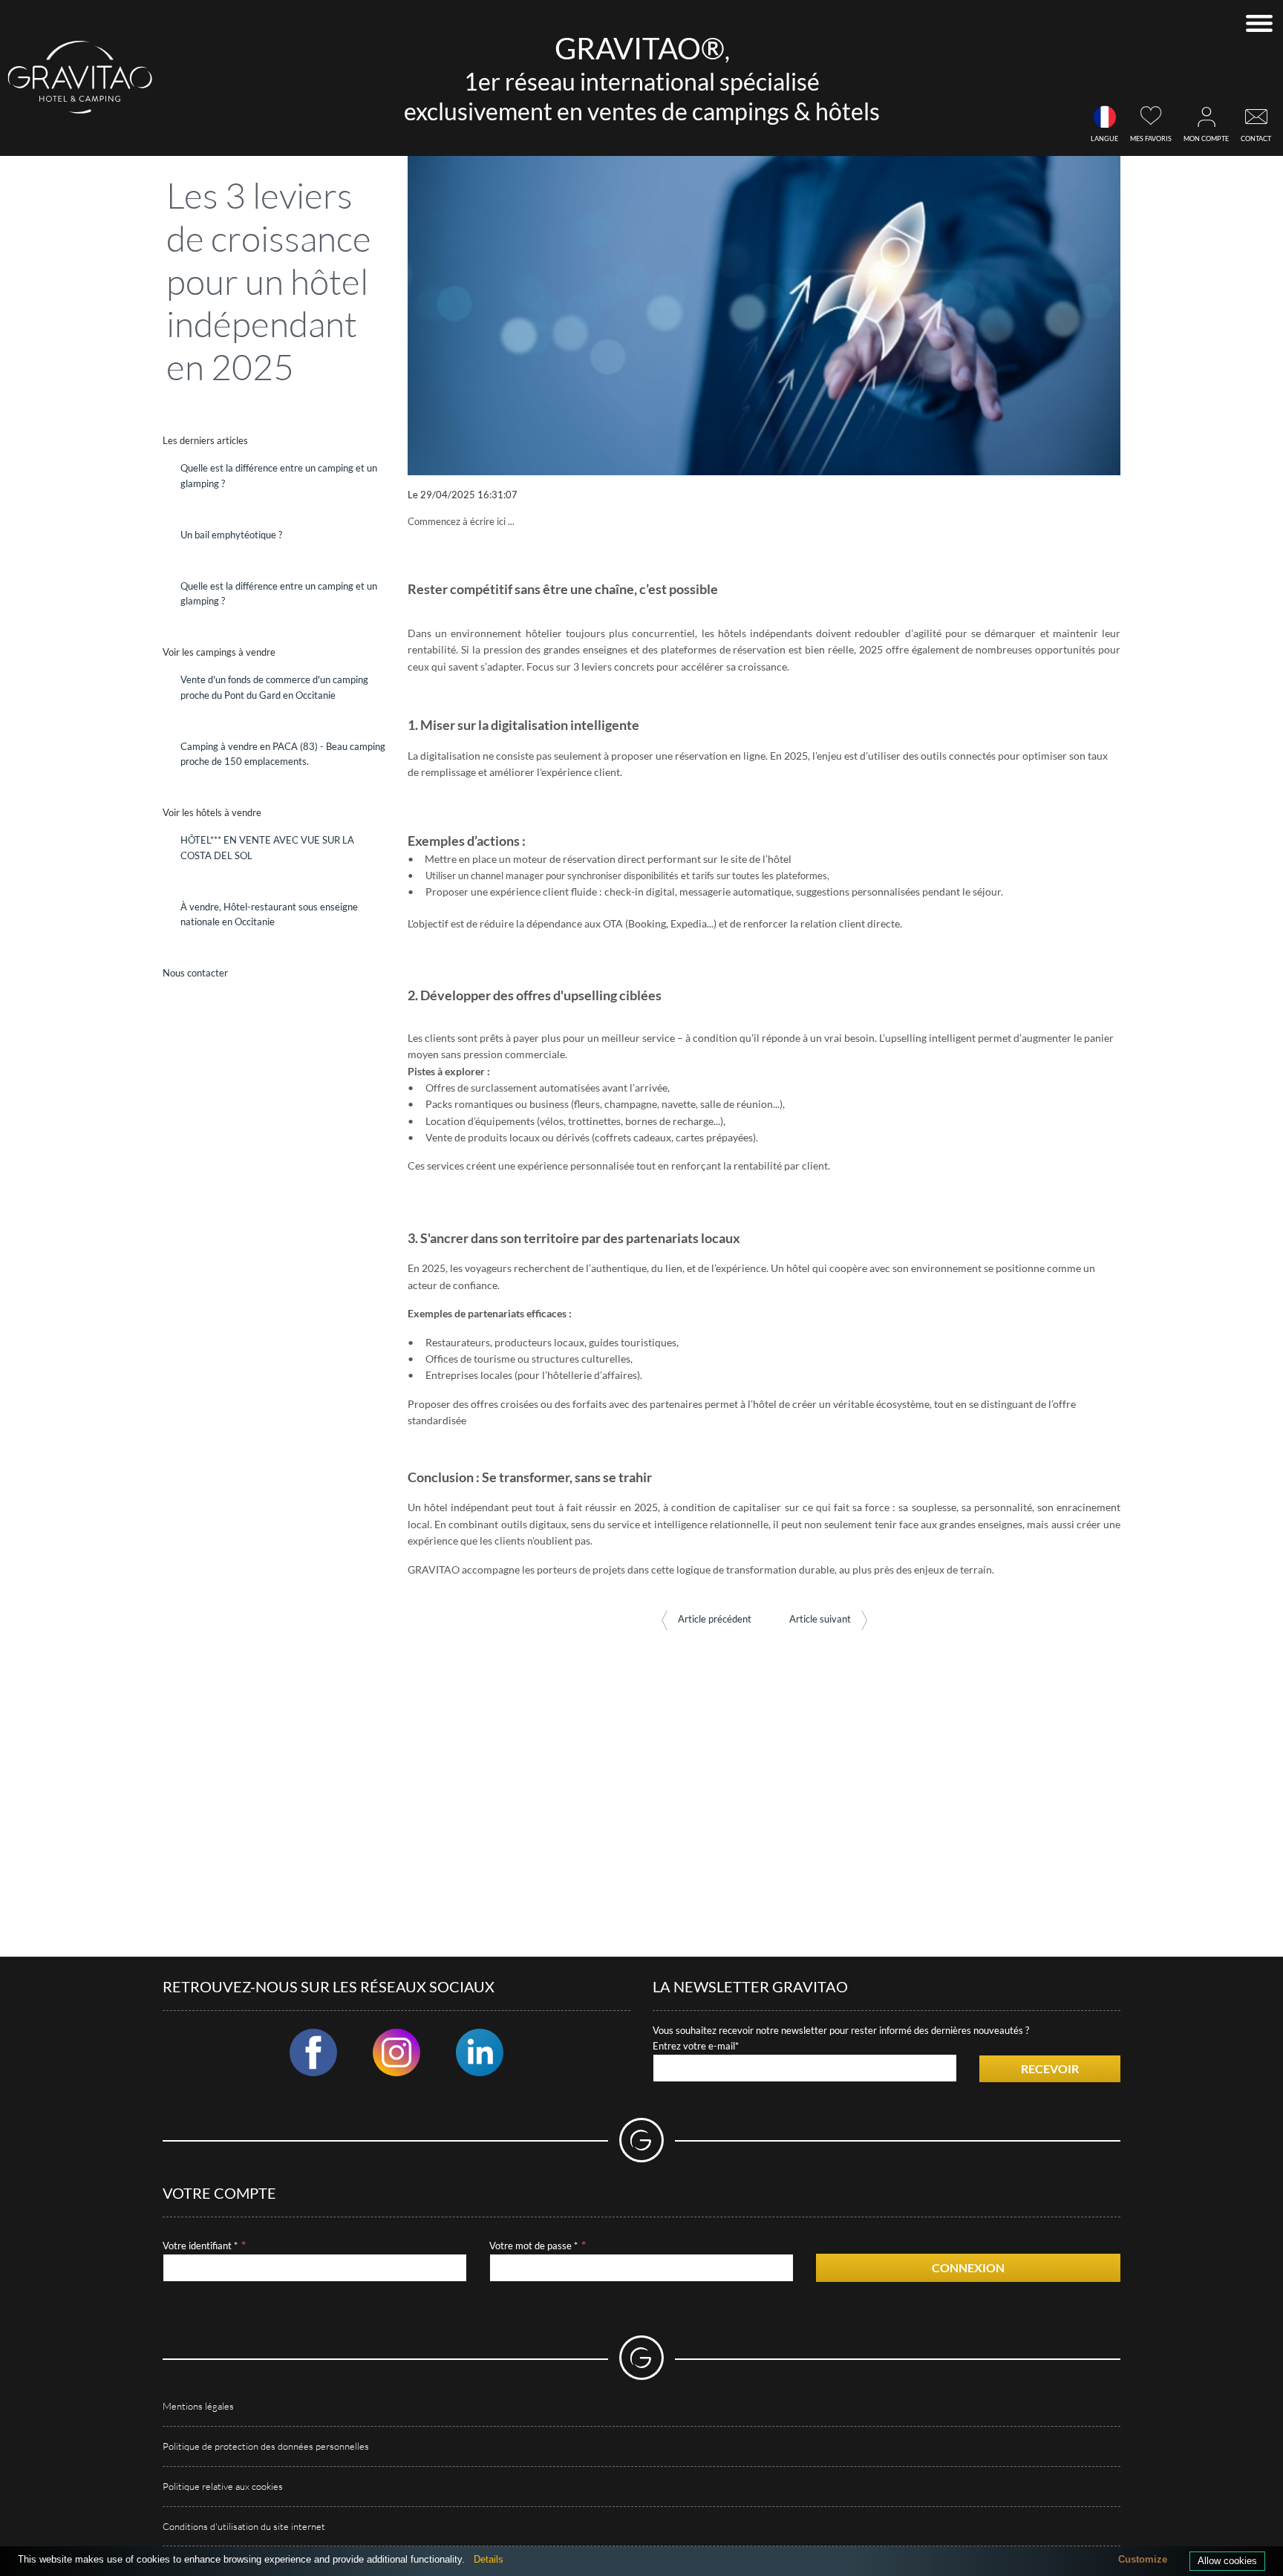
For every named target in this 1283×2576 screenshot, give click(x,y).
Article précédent (714, 1619)
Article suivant (821, 1619)
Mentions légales (198, 2406)
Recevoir (1050, 2068)
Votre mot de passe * (533, 2246)
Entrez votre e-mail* (696, 2046)
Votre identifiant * (200, 2246)
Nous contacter (195, 973)
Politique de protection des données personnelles (266, 2446)
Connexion (968, 2267)
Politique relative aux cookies (223, 2486)
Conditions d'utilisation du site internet (244, 2526)
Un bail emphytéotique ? (231, 535)
